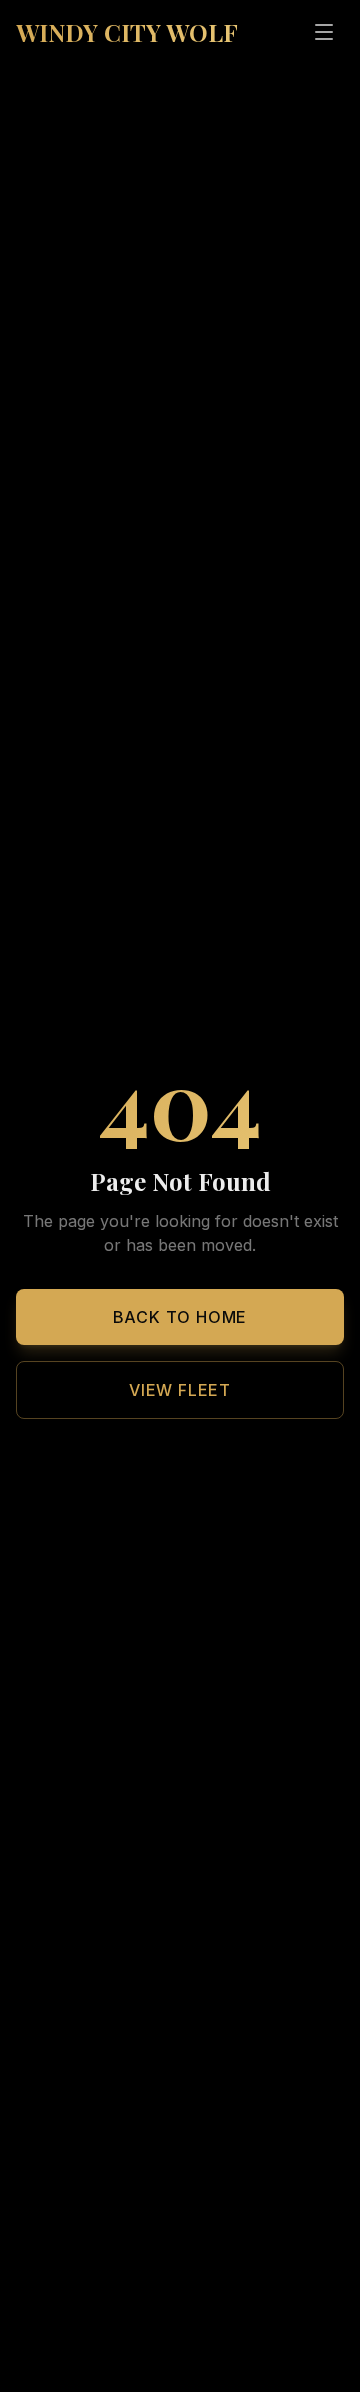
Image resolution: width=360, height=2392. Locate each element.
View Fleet (180, 1390)
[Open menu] (324, 32)
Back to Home (180, 1317)
